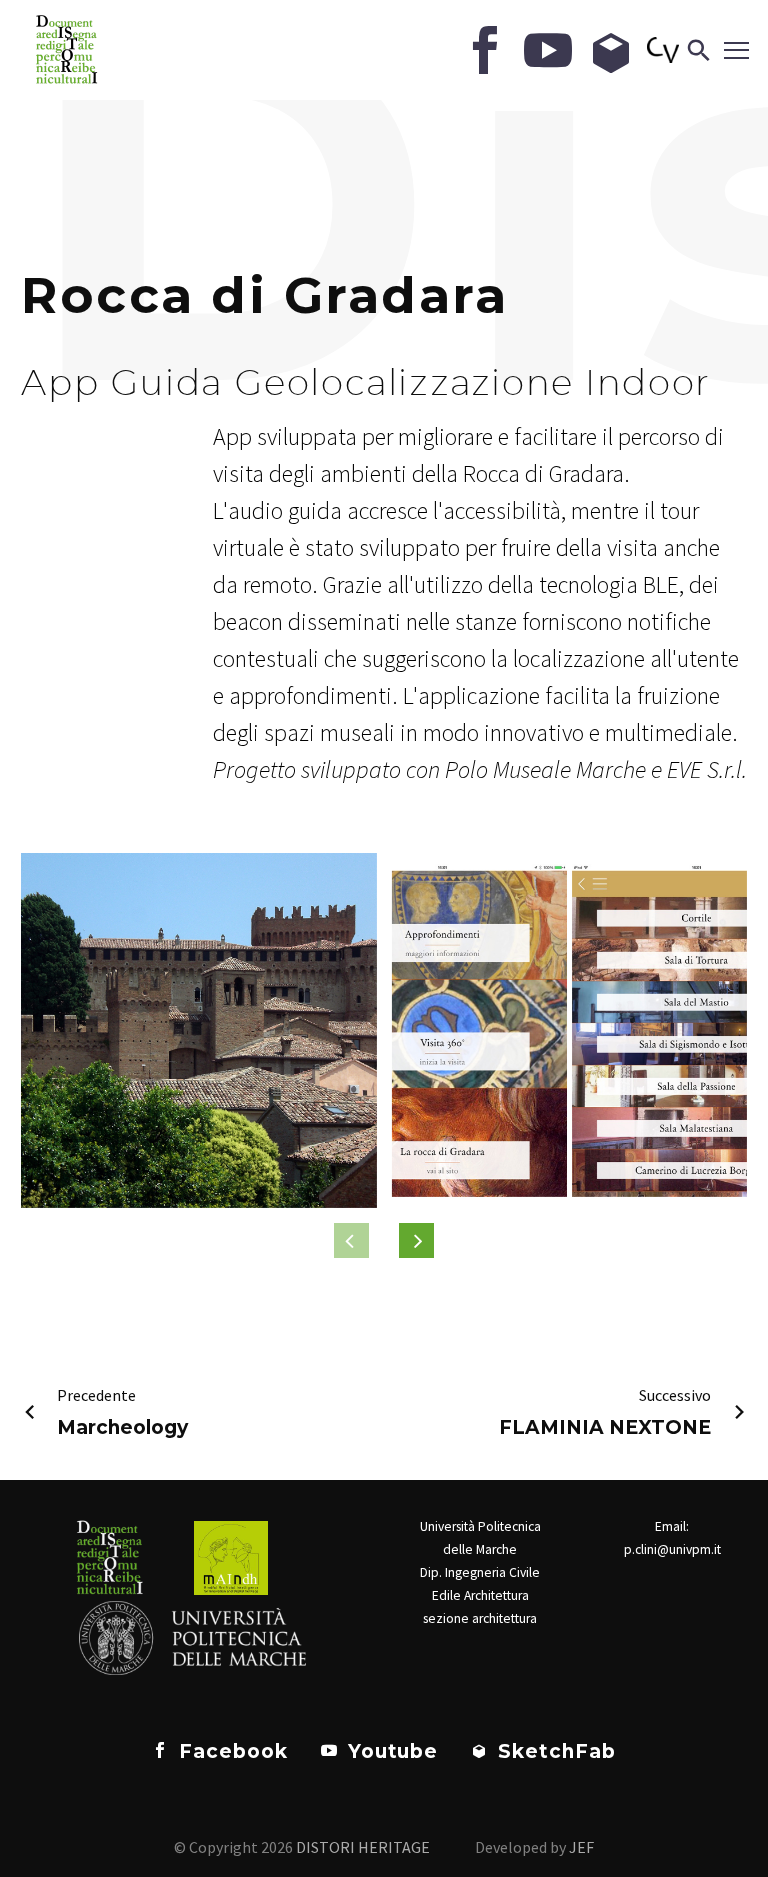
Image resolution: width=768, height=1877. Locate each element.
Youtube (390, 1751)
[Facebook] (485, 50)
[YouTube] (548, 50)
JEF (581, 1847)
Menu (733, 50)
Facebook (230, 1751)
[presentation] (416, 1240)
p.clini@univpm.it (672, 1549)
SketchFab (554, 1751)
